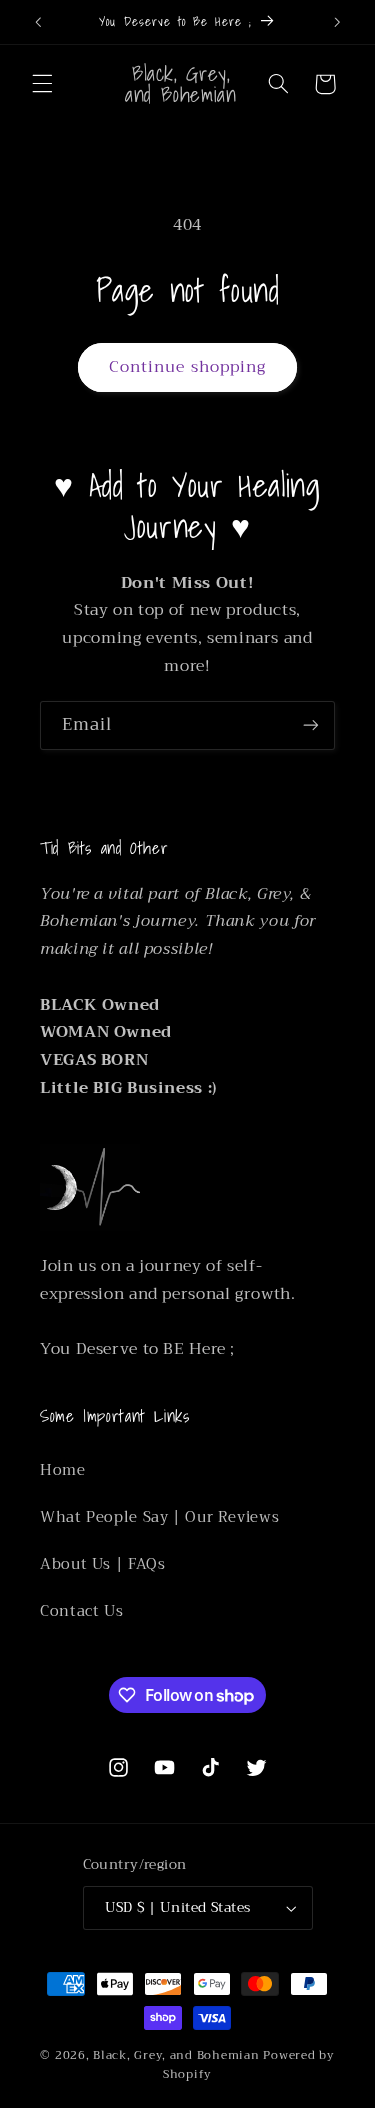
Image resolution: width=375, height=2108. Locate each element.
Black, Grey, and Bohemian (176, 2055)
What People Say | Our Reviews (159, 1517)
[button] (42, 84)
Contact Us (81, 1611)
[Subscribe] (311, 725)
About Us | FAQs (102, 1564)
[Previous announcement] (38, 22)
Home (63, 1470)
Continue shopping (187, 366)
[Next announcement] (337, 22)
